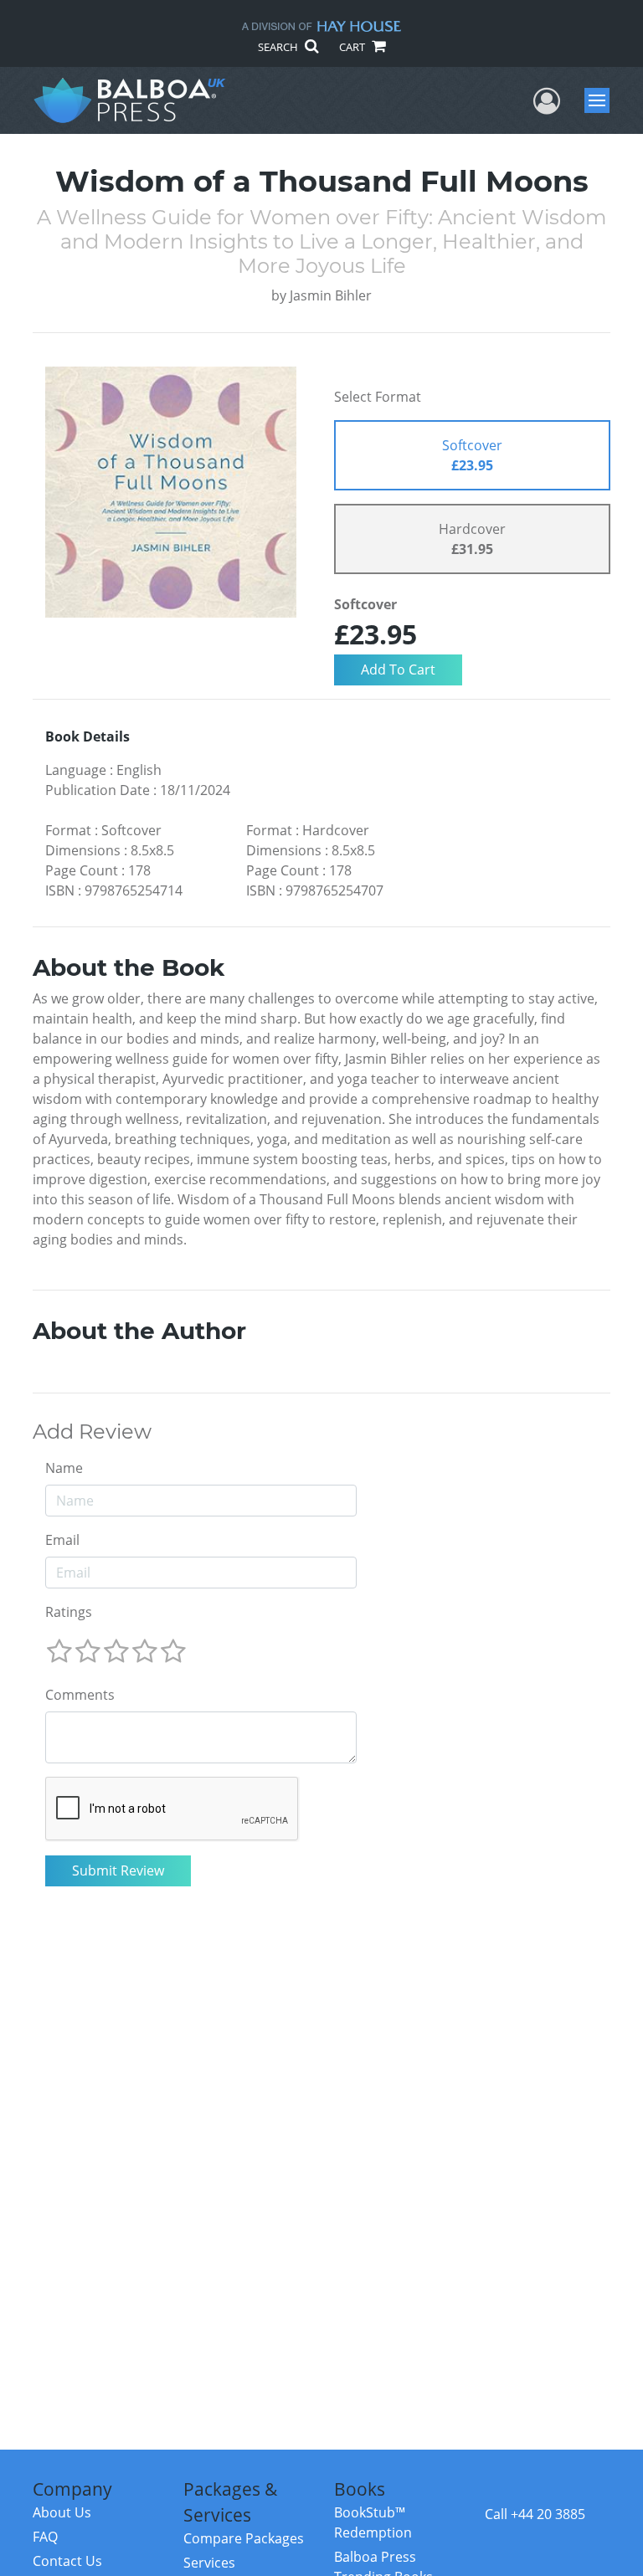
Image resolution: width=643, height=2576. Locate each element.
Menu (602, 100)
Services (209, 2563)
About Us (62, 2512)
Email (62, 1540)
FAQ (45, 2537)
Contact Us (67, 2561)
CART (353, 47)
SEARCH (279, 47)
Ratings (69, 1612)
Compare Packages (244, 2538)
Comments (80, 1695)
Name (64, 1468)
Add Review (92, 1432)
